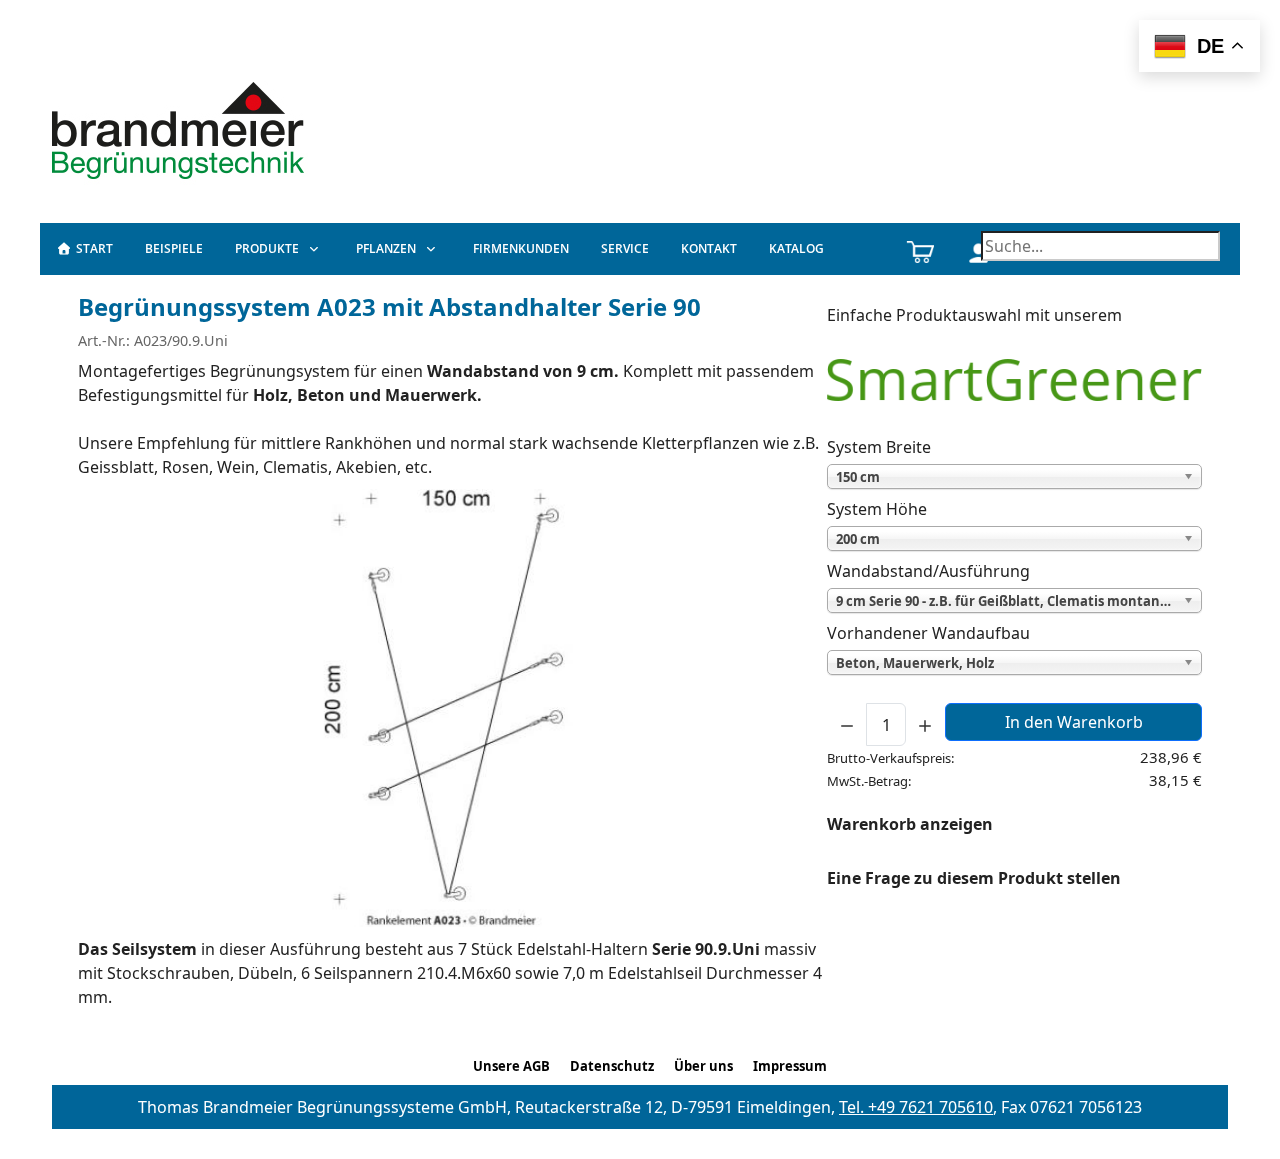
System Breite (879, 447)
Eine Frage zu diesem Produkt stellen (974, 878)
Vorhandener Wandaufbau (928, 633)
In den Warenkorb (1074, 722)
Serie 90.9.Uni (706, 949)
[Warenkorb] (920, 249)
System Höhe (877, 509)
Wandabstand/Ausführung (928, 571)
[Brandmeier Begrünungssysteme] (181, 128)
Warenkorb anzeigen (910, 824)
